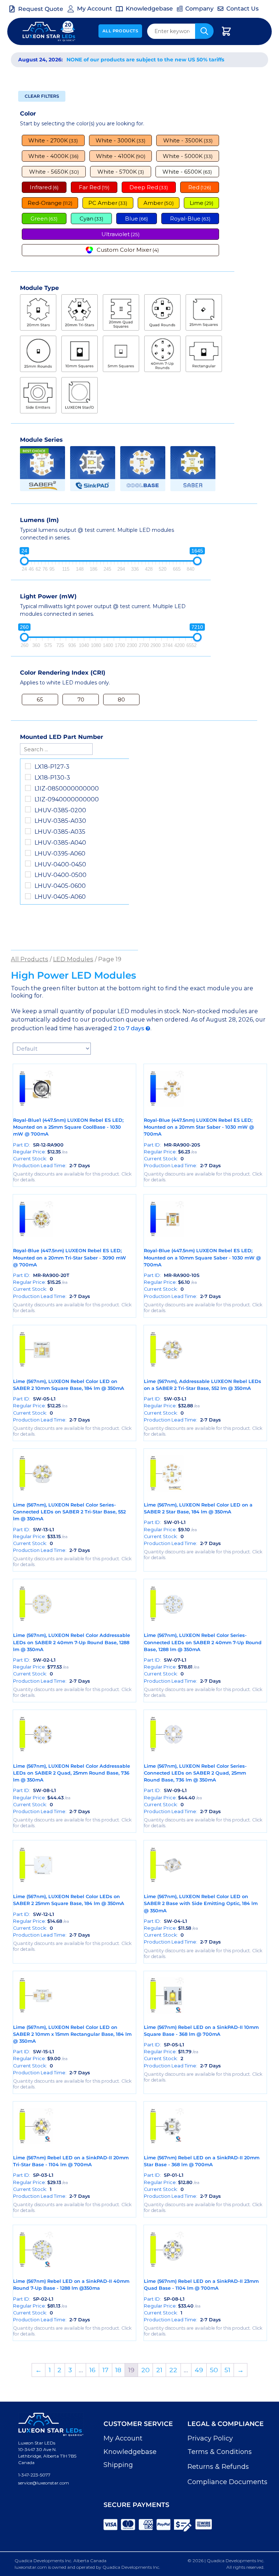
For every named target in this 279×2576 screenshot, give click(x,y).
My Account (123, 2438)
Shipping (118, 2465)
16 (92, 2370)
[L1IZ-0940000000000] (28, 799)
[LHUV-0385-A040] (28, 842)
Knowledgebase (130, 2452)
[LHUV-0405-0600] (28, 885)
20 (145, 2370)
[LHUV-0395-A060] (28, 853)
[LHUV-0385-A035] (28, 831)
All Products (120, 31)
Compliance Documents (227, 2482)
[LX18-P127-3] (28, 766)
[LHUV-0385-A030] (28, 820)
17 (106, 2370)
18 (118, 2370)
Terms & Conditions (220, 2452)
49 (199, 2370)
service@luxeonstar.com (44, 2483)
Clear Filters (42, 96)
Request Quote (41, 9)
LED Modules (73, 959)
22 (173, 2370)
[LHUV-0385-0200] (28, 809)
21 (159, 2370)
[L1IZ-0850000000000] (28, 788)
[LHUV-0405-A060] (28, 896)
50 (214, 2370)
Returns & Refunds (218, 2467)
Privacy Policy (210, 2438)
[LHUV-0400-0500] (28, 874)
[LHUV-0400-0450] (28, 864)
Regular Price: (40, 1152)
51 (227, 2370)
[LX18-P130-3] (28, 777)
